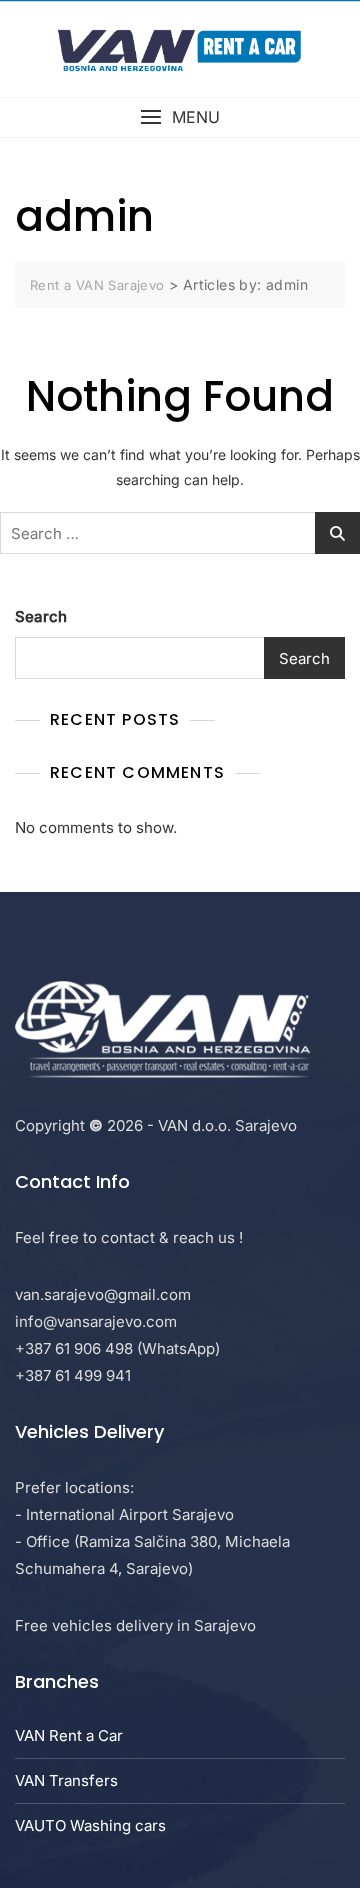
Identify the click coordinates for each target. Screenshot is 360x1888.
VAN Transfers (66, 1780)
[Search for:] (180, 533)
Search (41, 616)
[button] (180, 117)
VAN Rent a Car (69, 1735)
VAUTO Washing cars (90, 1825)
